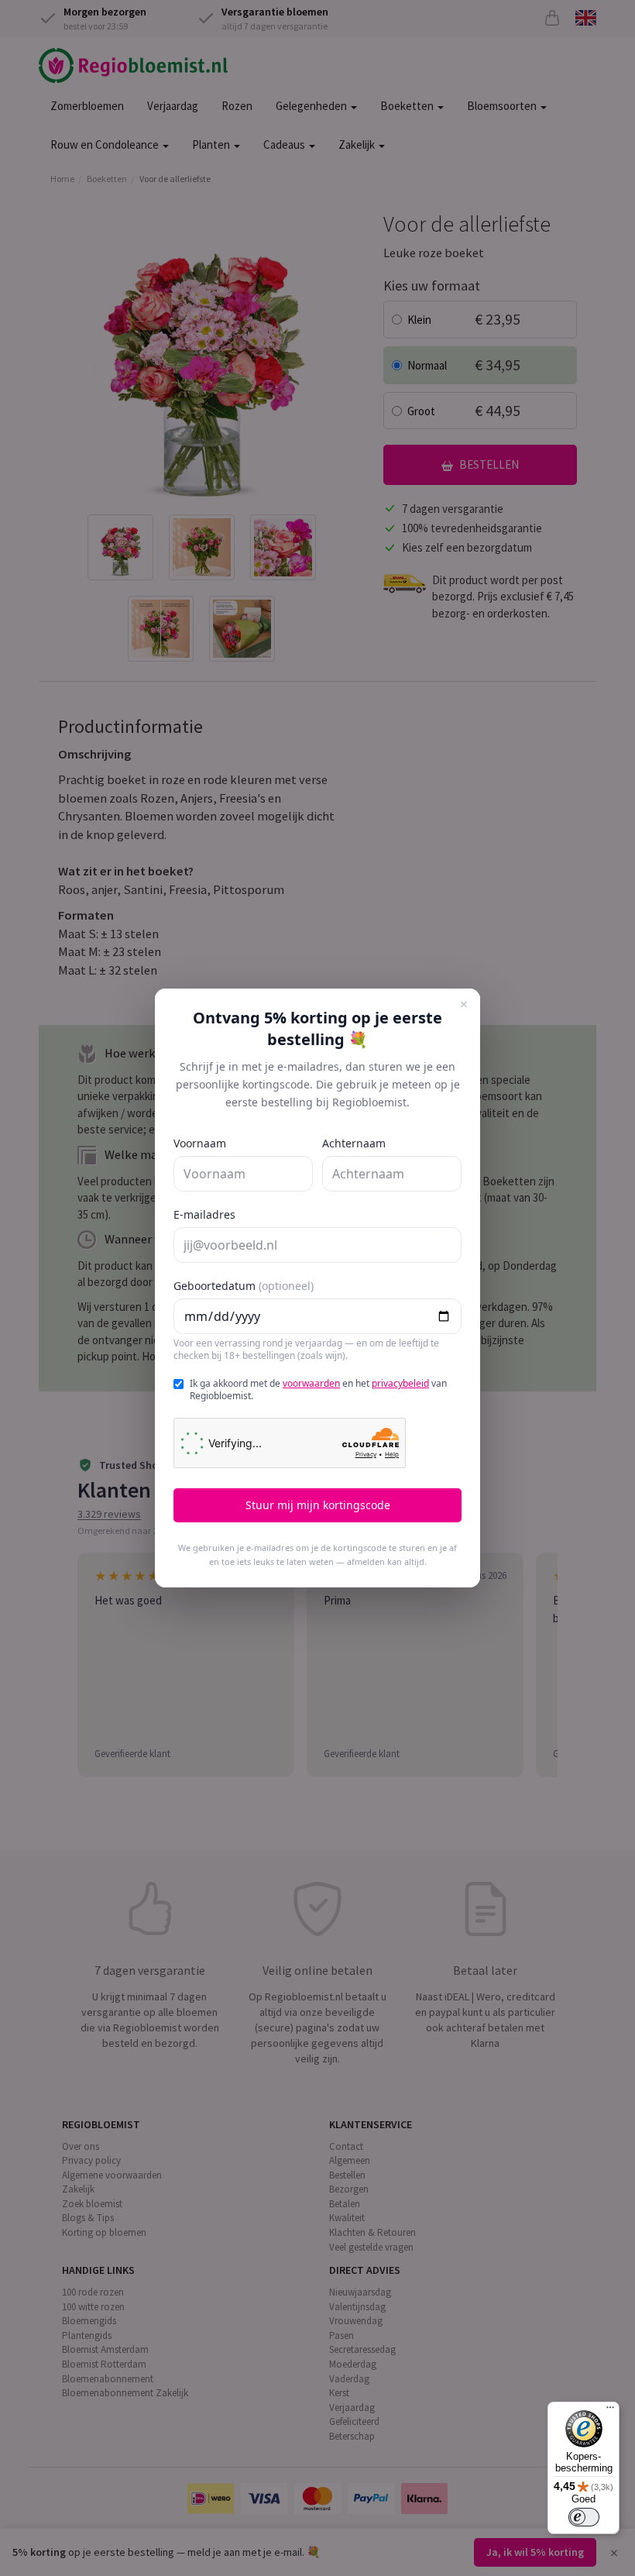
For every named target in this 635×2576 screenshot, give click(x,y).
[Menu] (610, 2411)
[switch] (584, 2517)
